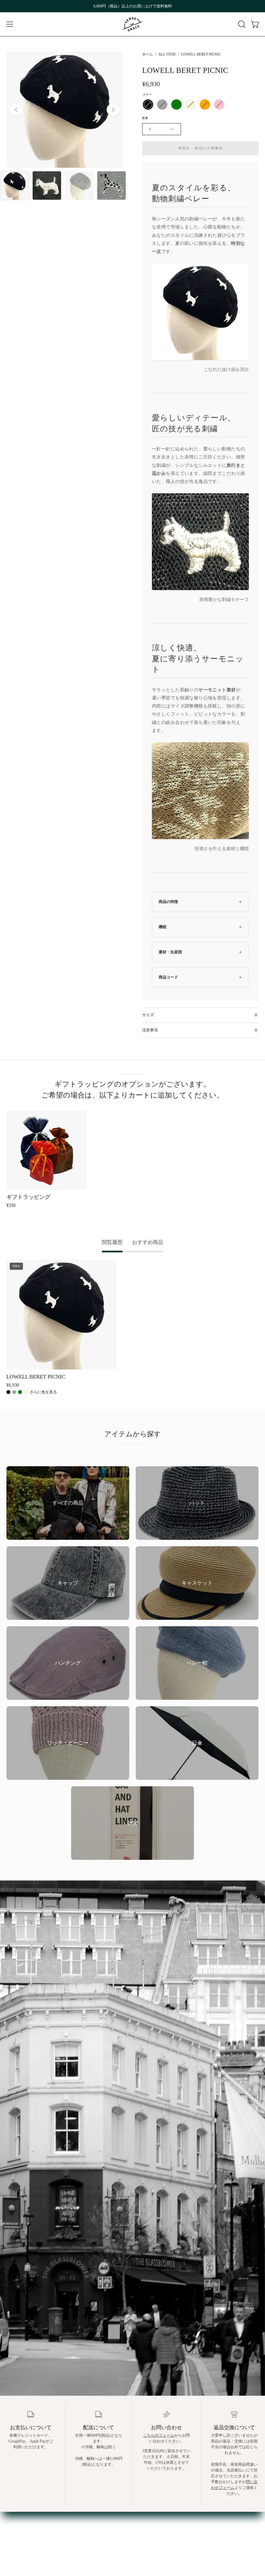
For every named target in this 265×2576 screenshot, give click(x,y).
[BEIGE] (191, 105)
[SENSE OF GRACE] (132, 24)
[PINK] (219, 105)
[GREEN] (176, 105)
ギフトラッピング (28, 1197)
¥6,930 (13, 1385)
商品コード (168, 977)
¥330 (11, 1205)
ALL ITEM (167, 54)
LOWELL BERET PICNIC (36, 1377)
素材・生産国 (170, 952)
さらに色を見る (43, 1392)
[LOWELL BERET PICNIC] (15, 185)
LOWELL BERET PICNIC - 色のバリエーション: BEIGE (26, 1392)
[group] (132, 6)
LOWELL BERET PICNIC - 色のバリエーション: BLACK (8, 1392)
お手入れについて (23, 2512)
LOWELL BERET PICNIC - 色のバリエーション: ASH (14, 1392)
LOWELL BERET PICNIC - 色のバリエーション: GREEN (20, 1392)
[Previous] (16, 110)
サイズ (148, 1015)
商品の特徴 (168, 902)
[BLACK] (148, 105)
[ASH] (162, 105)
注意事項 (150, 1030)
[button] (241, 24)
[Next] (113, 110)
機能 (163, 927)
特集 (11, 2521)
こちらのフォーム (159, 2435)
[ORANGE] (205, 105)
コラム (13, 2529)
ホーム (148, 54)
